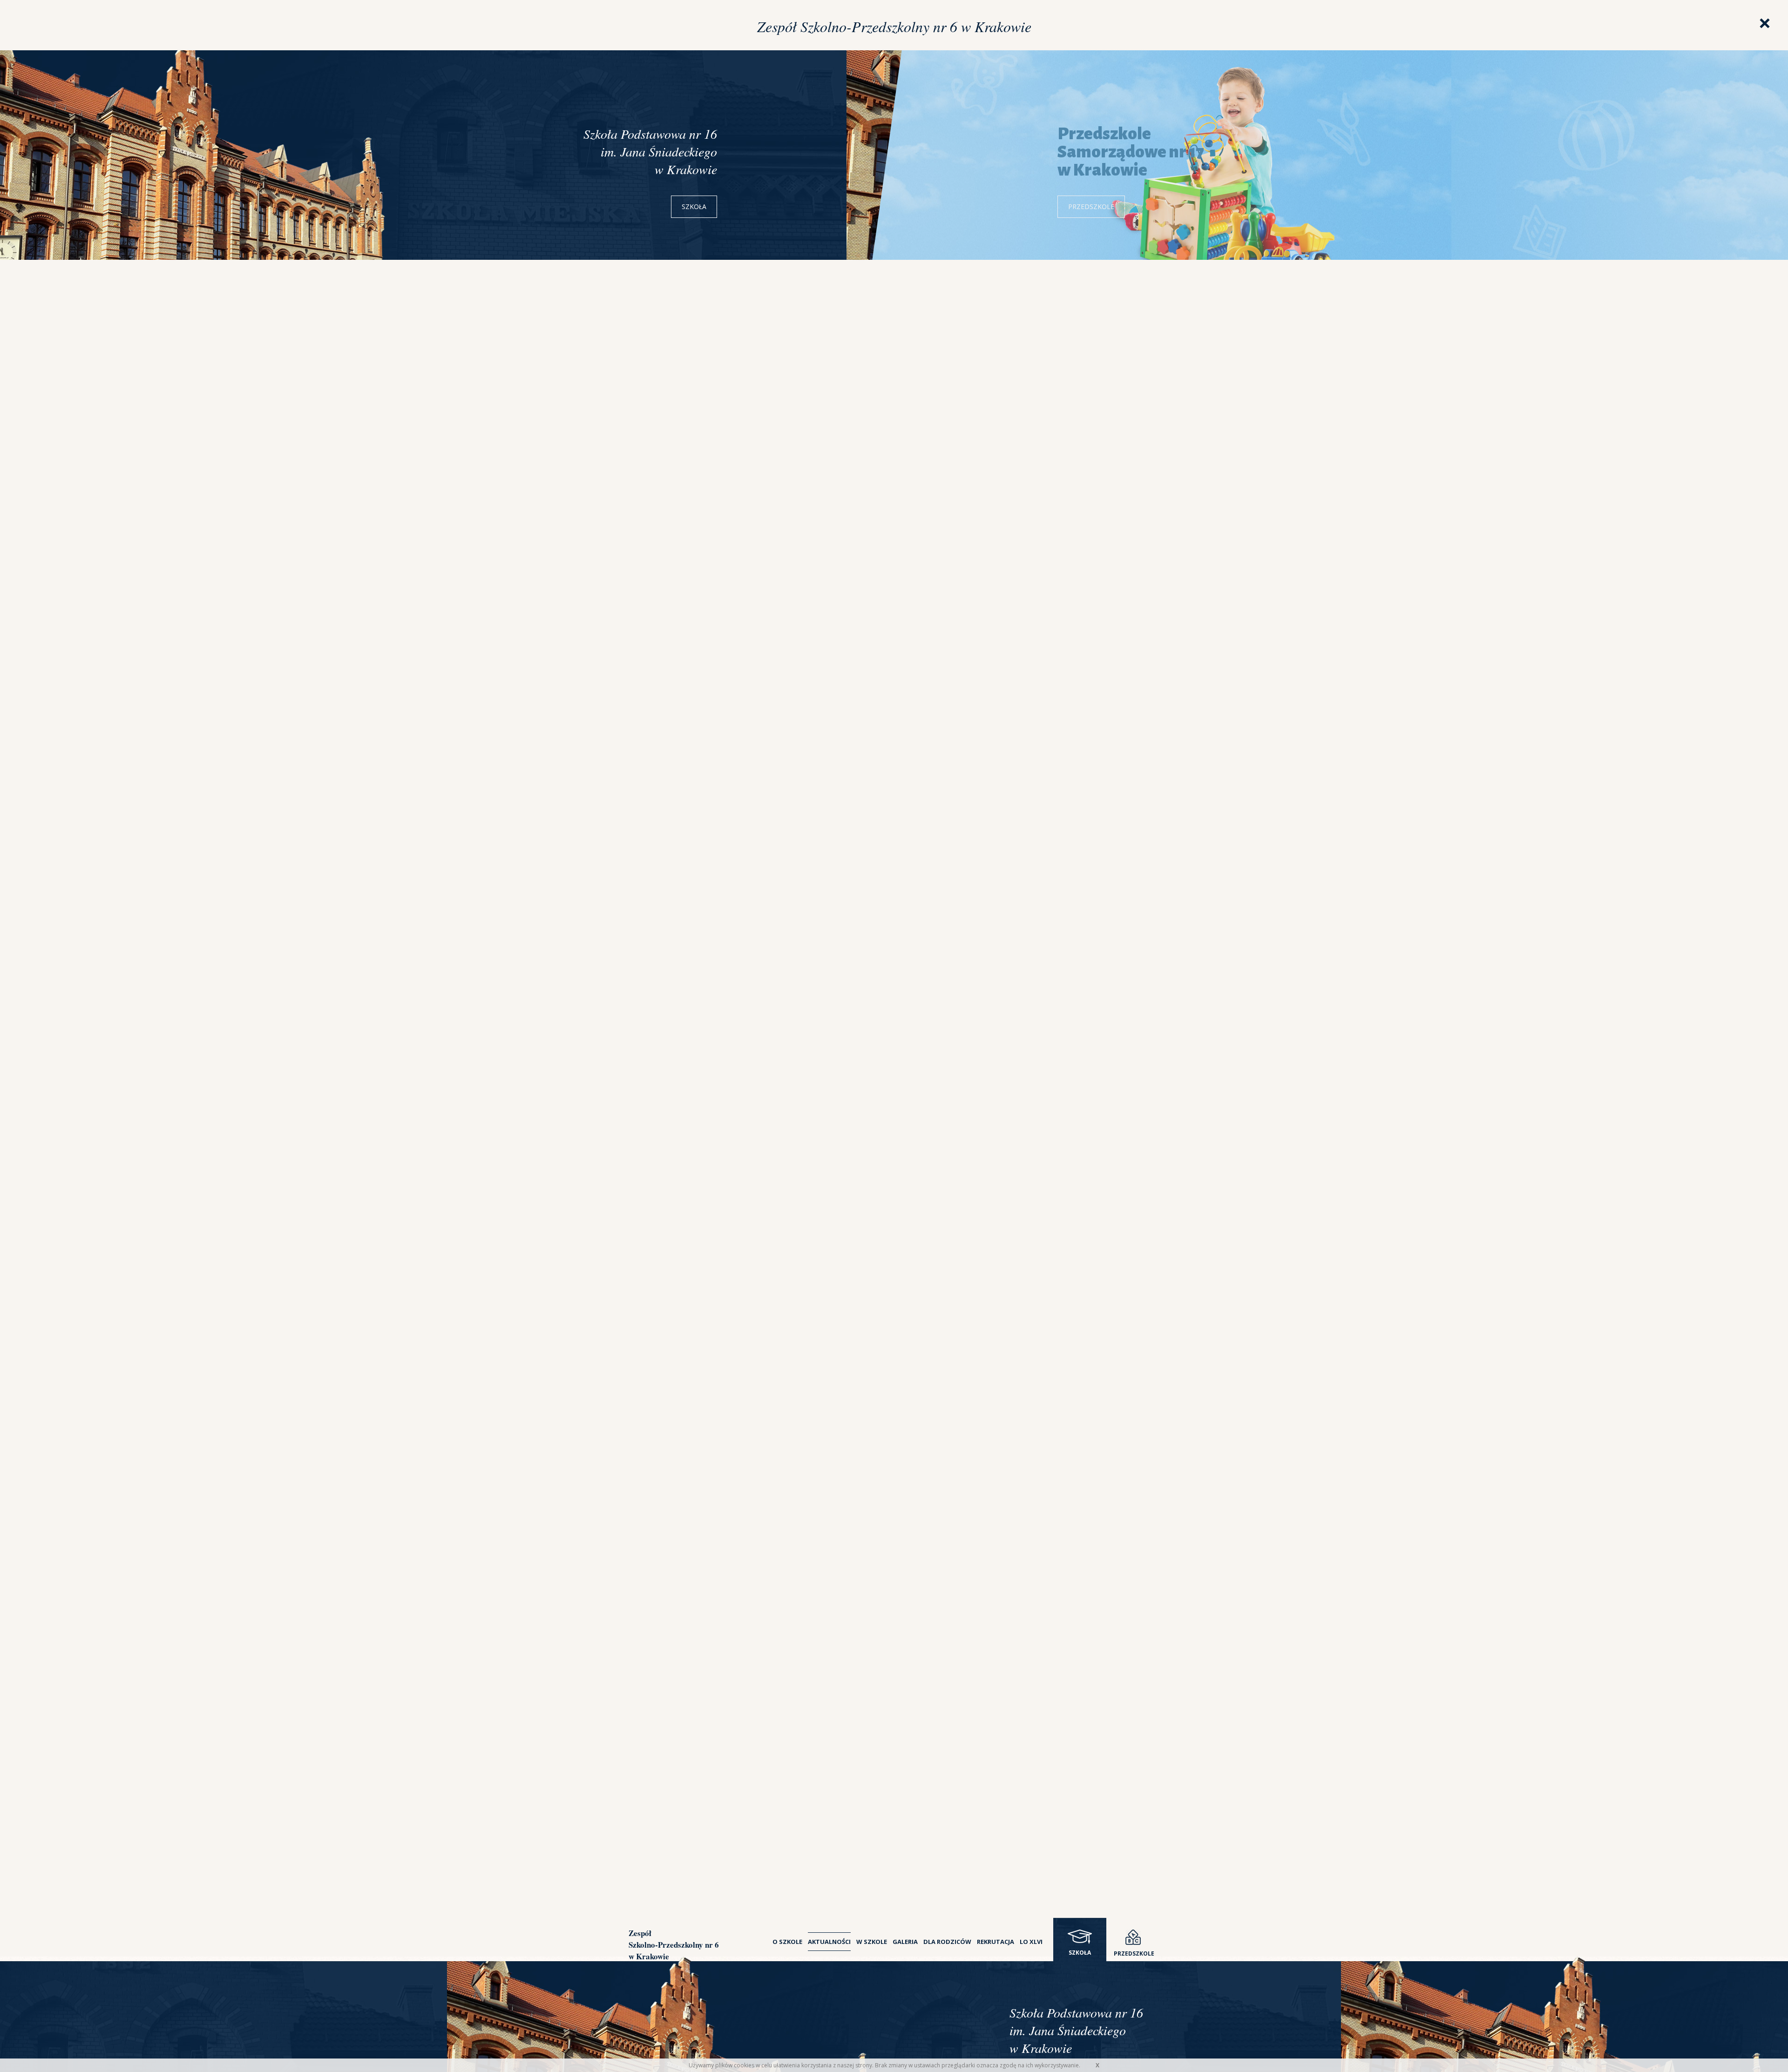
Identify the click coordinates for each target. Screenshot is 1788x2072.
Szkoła (694, 207)
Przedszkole (1091, 207)
